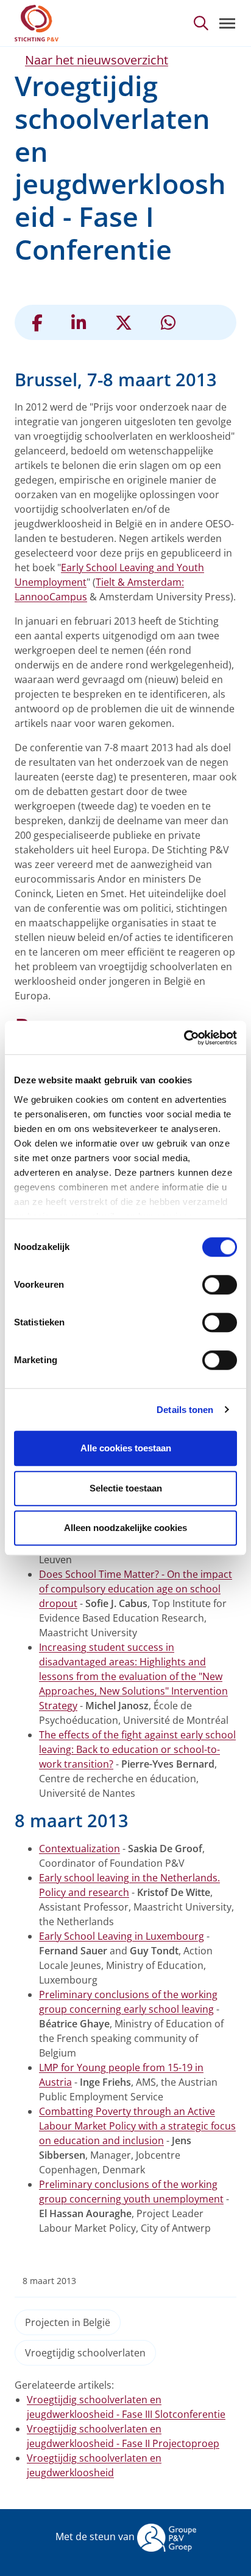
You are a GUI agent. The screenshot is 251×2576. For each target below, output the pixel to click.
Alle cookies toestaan (126, 1448)
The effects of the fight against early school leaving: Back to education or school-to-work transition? (137, 1749)
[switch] (220, 1285)
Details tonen (185, 1410)
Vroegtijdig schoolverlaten (85, 2353)
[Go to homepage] (37, 23)
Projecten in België (68, 2322)
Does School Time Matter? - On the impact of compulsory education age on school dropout (136, 1589)
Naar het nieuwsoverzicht (97, 60)
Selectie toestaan (126, 1488)
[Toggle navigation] (227, 23)
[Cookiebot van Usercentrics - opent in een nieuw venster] (184, 1038)
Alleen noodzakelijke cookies (125, 1528)
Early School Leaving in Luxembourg (122, 1936)
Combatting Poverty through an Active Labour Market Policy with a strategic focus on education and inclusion (137, 2126)
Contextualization (80, 1849)
